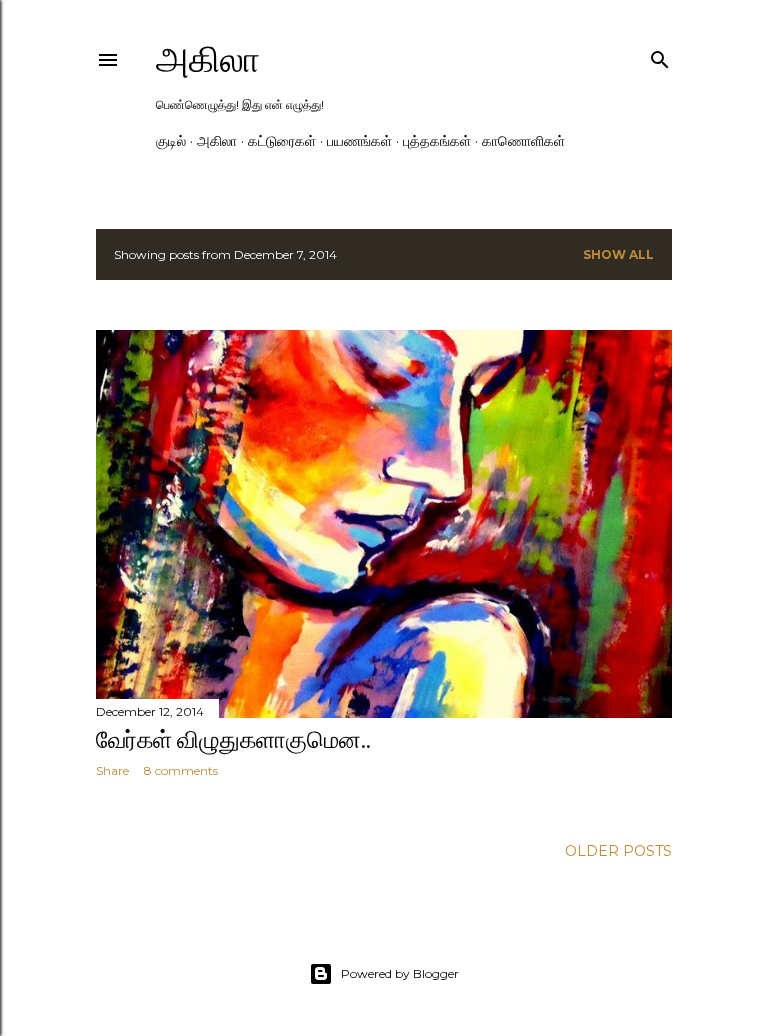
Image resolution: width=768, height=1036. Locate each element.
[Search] (660, 55)
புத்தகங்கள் (437, 141)
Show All (618, 254)
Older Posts (618, 851)
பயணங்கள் (359, 141)
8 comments (181, 770)
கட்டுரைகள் (282, 141)
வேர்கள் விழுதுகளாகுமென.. (233, 739)
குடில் (171, 141)
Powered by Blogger (400, 973)
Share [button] (112, 770)
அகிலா (208, 59)
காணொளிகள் (523, 141)
